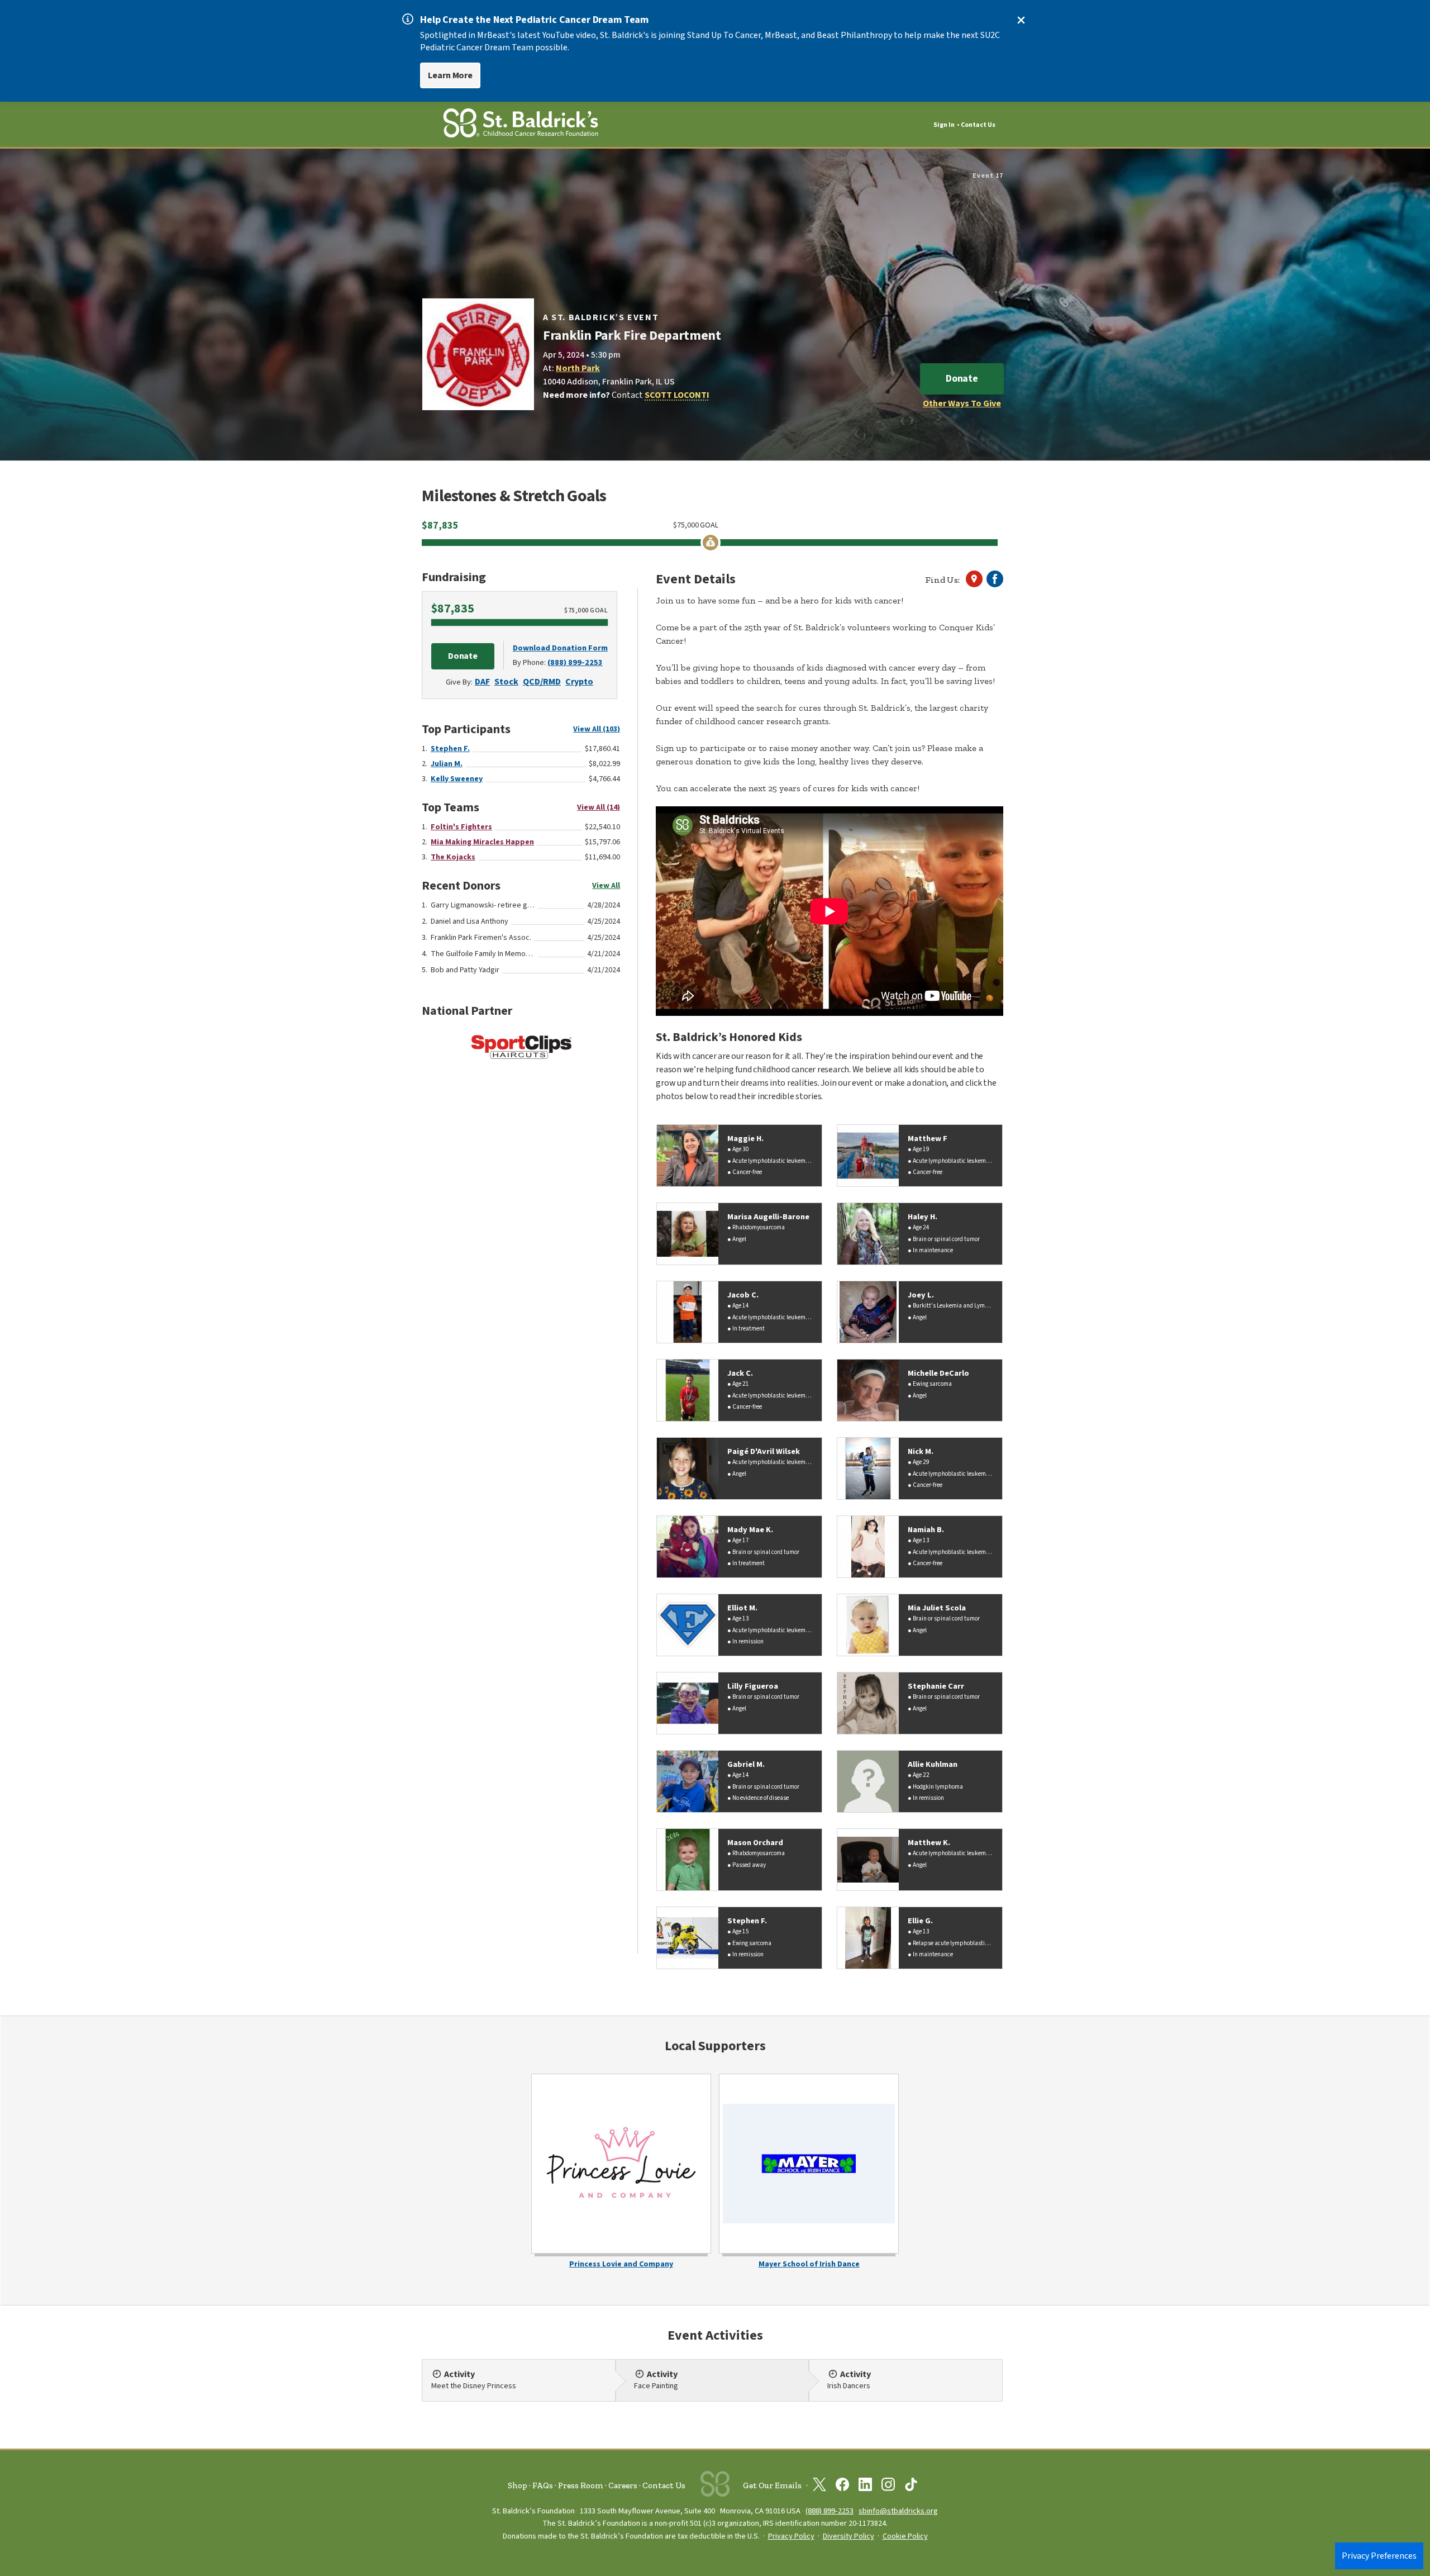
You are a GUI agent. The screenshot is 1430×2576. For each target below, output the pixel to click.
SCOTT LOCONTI (677, 395)
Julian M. (447, 764)
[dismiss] (1021, 20)
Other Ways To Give (962, 403)
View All (606, 886)
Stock (506, 682)
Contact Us (978, 125)
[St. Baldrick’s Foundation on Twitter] (819, 2487)
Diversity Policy (849, 2536)
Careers (623, 2485)
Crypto (579, 682)
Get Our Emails (772, 2485)
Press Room (581, 2485)
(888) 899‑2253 (830, 2511)
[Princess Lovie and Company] (621, 2164)
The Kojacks (453, 857)
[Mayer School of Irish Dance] (809, 2164)
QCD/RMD (542, 682)
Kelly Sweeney (457, 779)
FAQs (543, 2485)
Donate (962, 379)
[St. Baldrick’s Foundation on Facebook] (842, 2487)
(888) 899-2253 (575, 662)
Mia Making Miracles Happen (482, 842)
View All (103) (597, 729)
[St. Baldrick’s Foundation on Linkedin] (865, 2487)
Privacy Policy (791, 2536)
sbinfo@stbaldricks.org (898, 2511)
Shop (518, 2485)
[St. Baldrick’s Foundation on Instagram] (888, 2487)
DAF (482, 682)
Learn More (450, 75)
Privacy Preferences (1379, 2556)
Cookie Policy (905, 2536)
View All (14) (599, 807)
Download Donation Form (560, 648)
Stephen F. (450, 749)
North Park (578, 368)
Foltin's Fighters (461, 827)
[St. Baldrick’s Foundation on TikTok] (911, 2487)
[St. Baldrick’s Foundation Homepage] (521, 125)
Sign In (944, 125)
